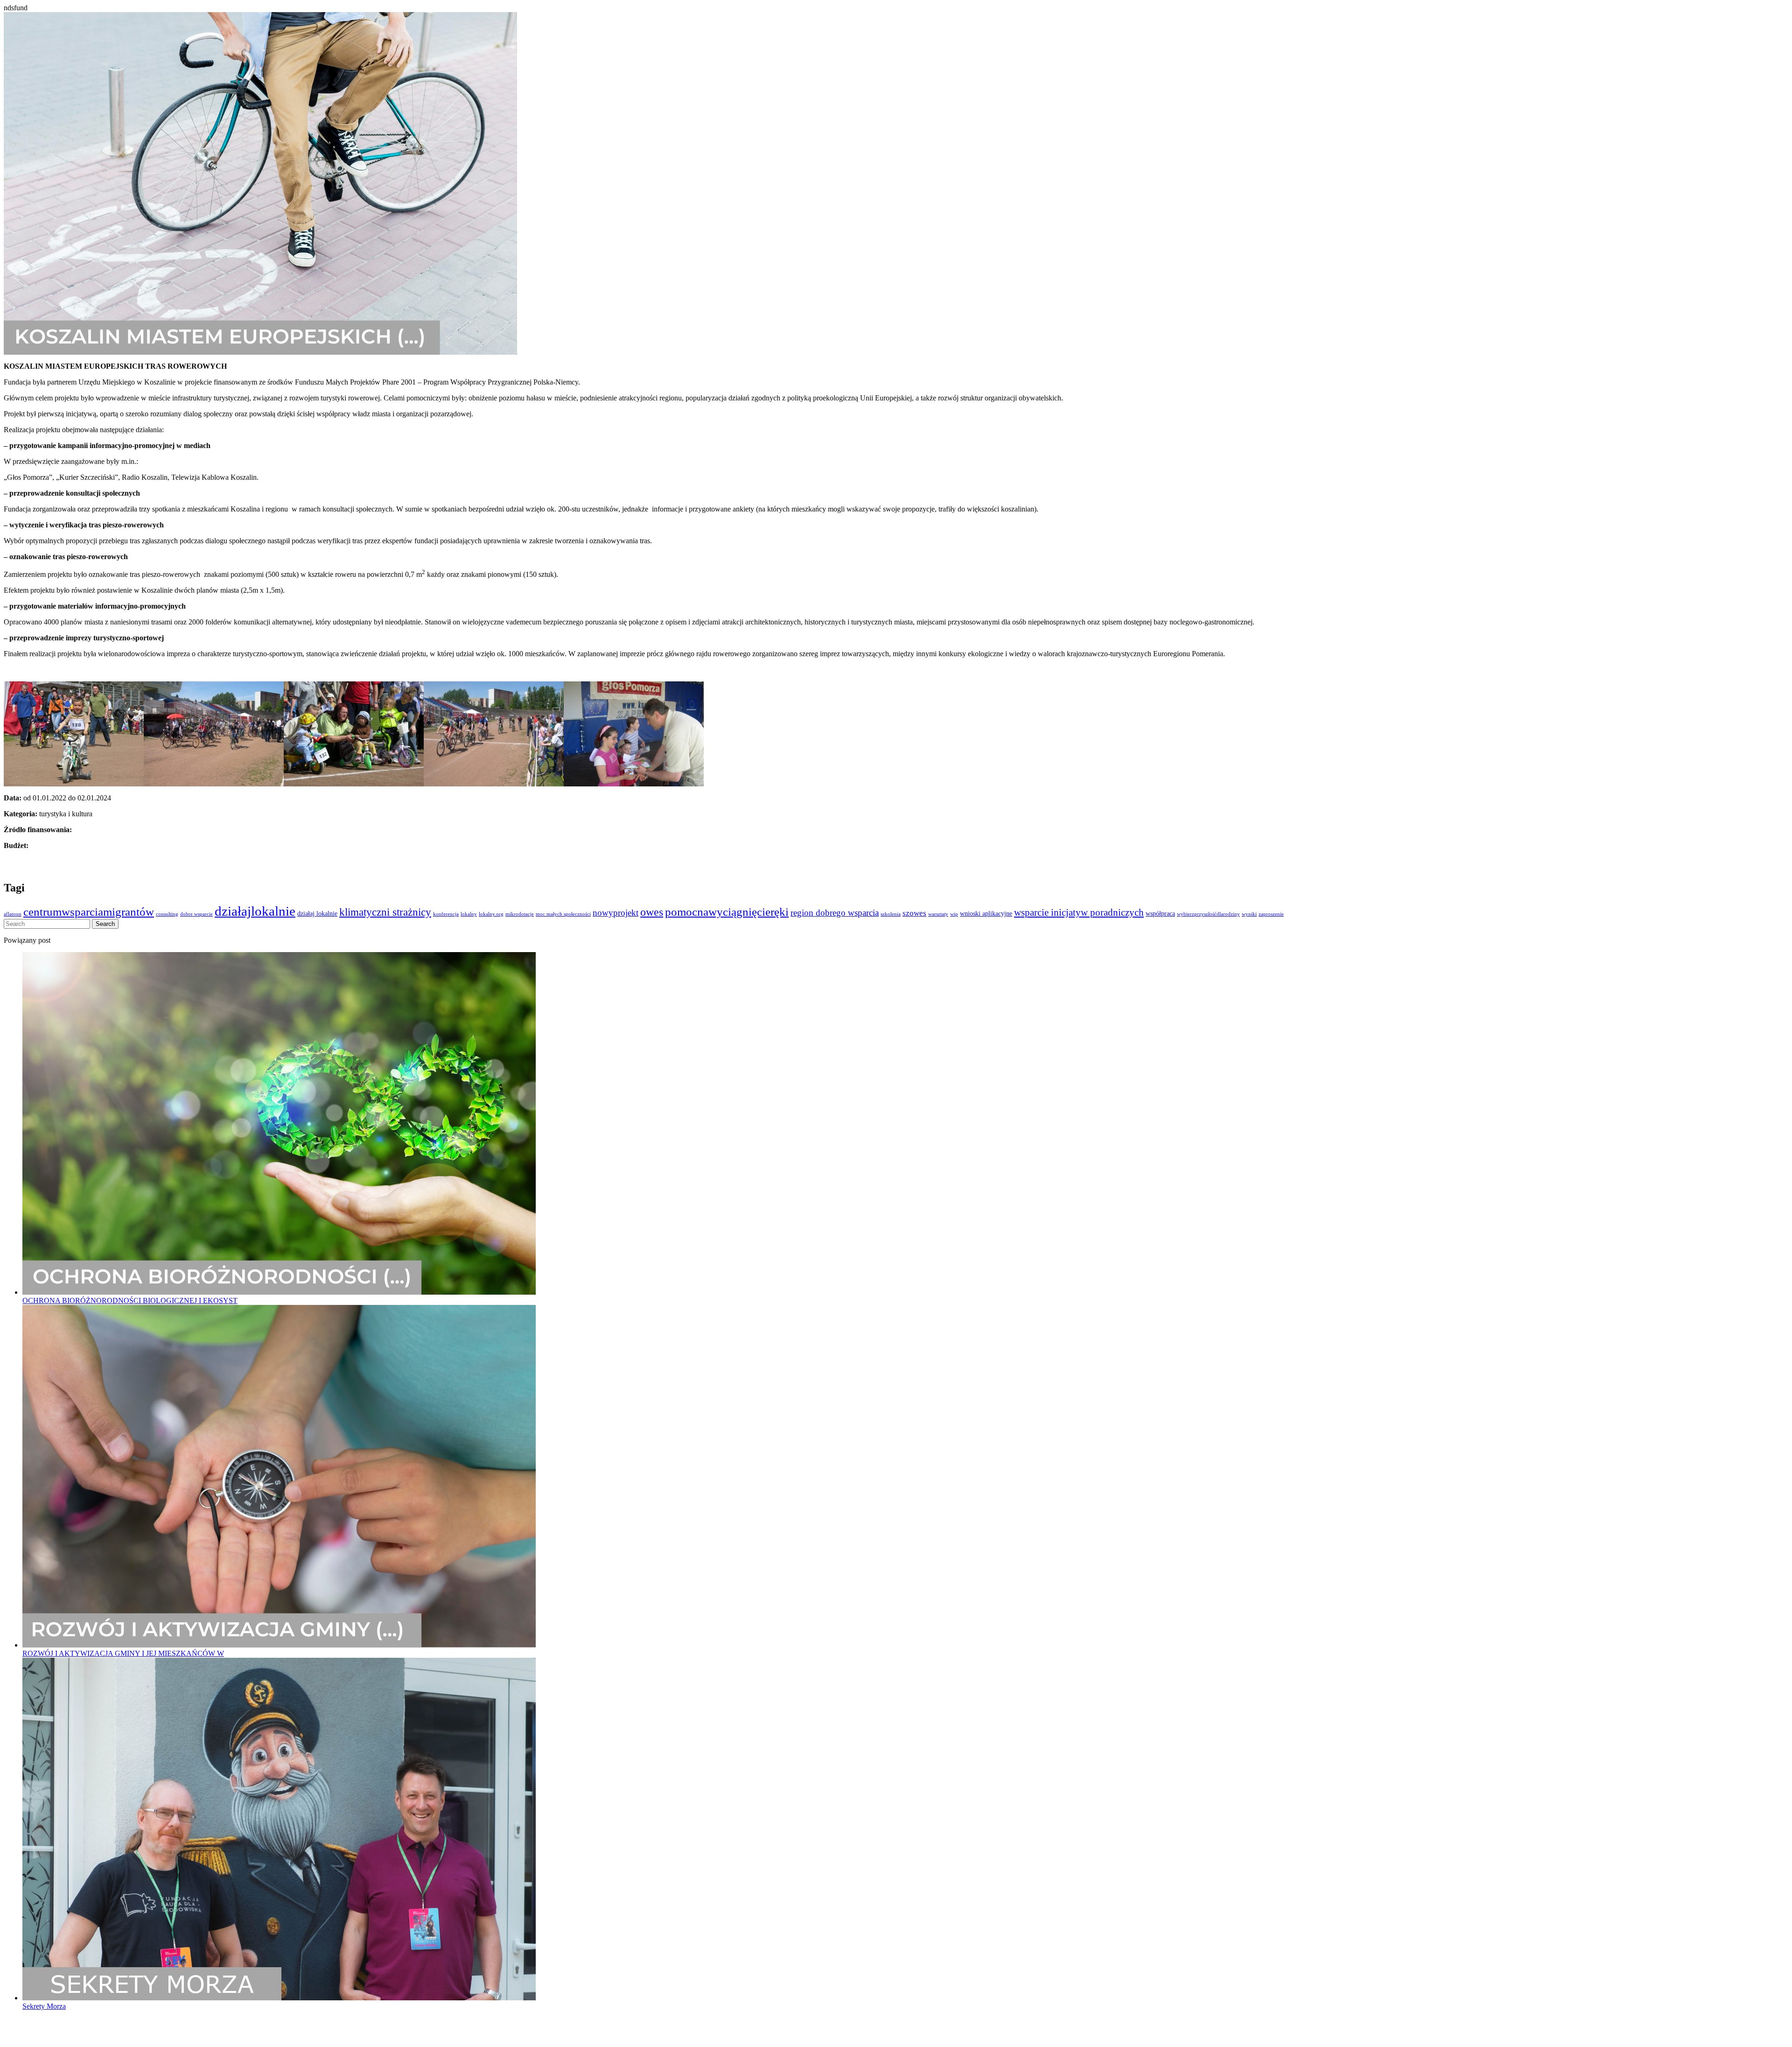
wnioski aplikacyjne (986, 913)
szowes (914, 913)
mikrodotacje (520, 914)
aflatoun (13, 914)
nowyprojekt (616, 913)
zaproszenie (1271, 914)
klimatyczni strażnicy (385, 912)
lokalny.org (491, 914)
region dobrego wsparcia (835, 913)
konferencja (446, 914)
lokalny (469, 914)
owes (652, 912)
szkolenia (891, 914)
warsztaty (938, 914)
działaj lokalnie (317, 913)
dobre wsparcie (196, 914)
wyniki (1249, 914)
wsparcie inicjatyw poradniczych (1079, 912)
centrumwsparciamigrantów (89, 912)
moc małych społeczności (563, 914)
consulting (167, 914)
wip (954, 914)
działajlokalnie (255, 911)
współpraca (1160, 913)
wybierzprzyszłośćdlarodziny (1208, 914)
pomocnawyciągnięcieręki (727, 912)
